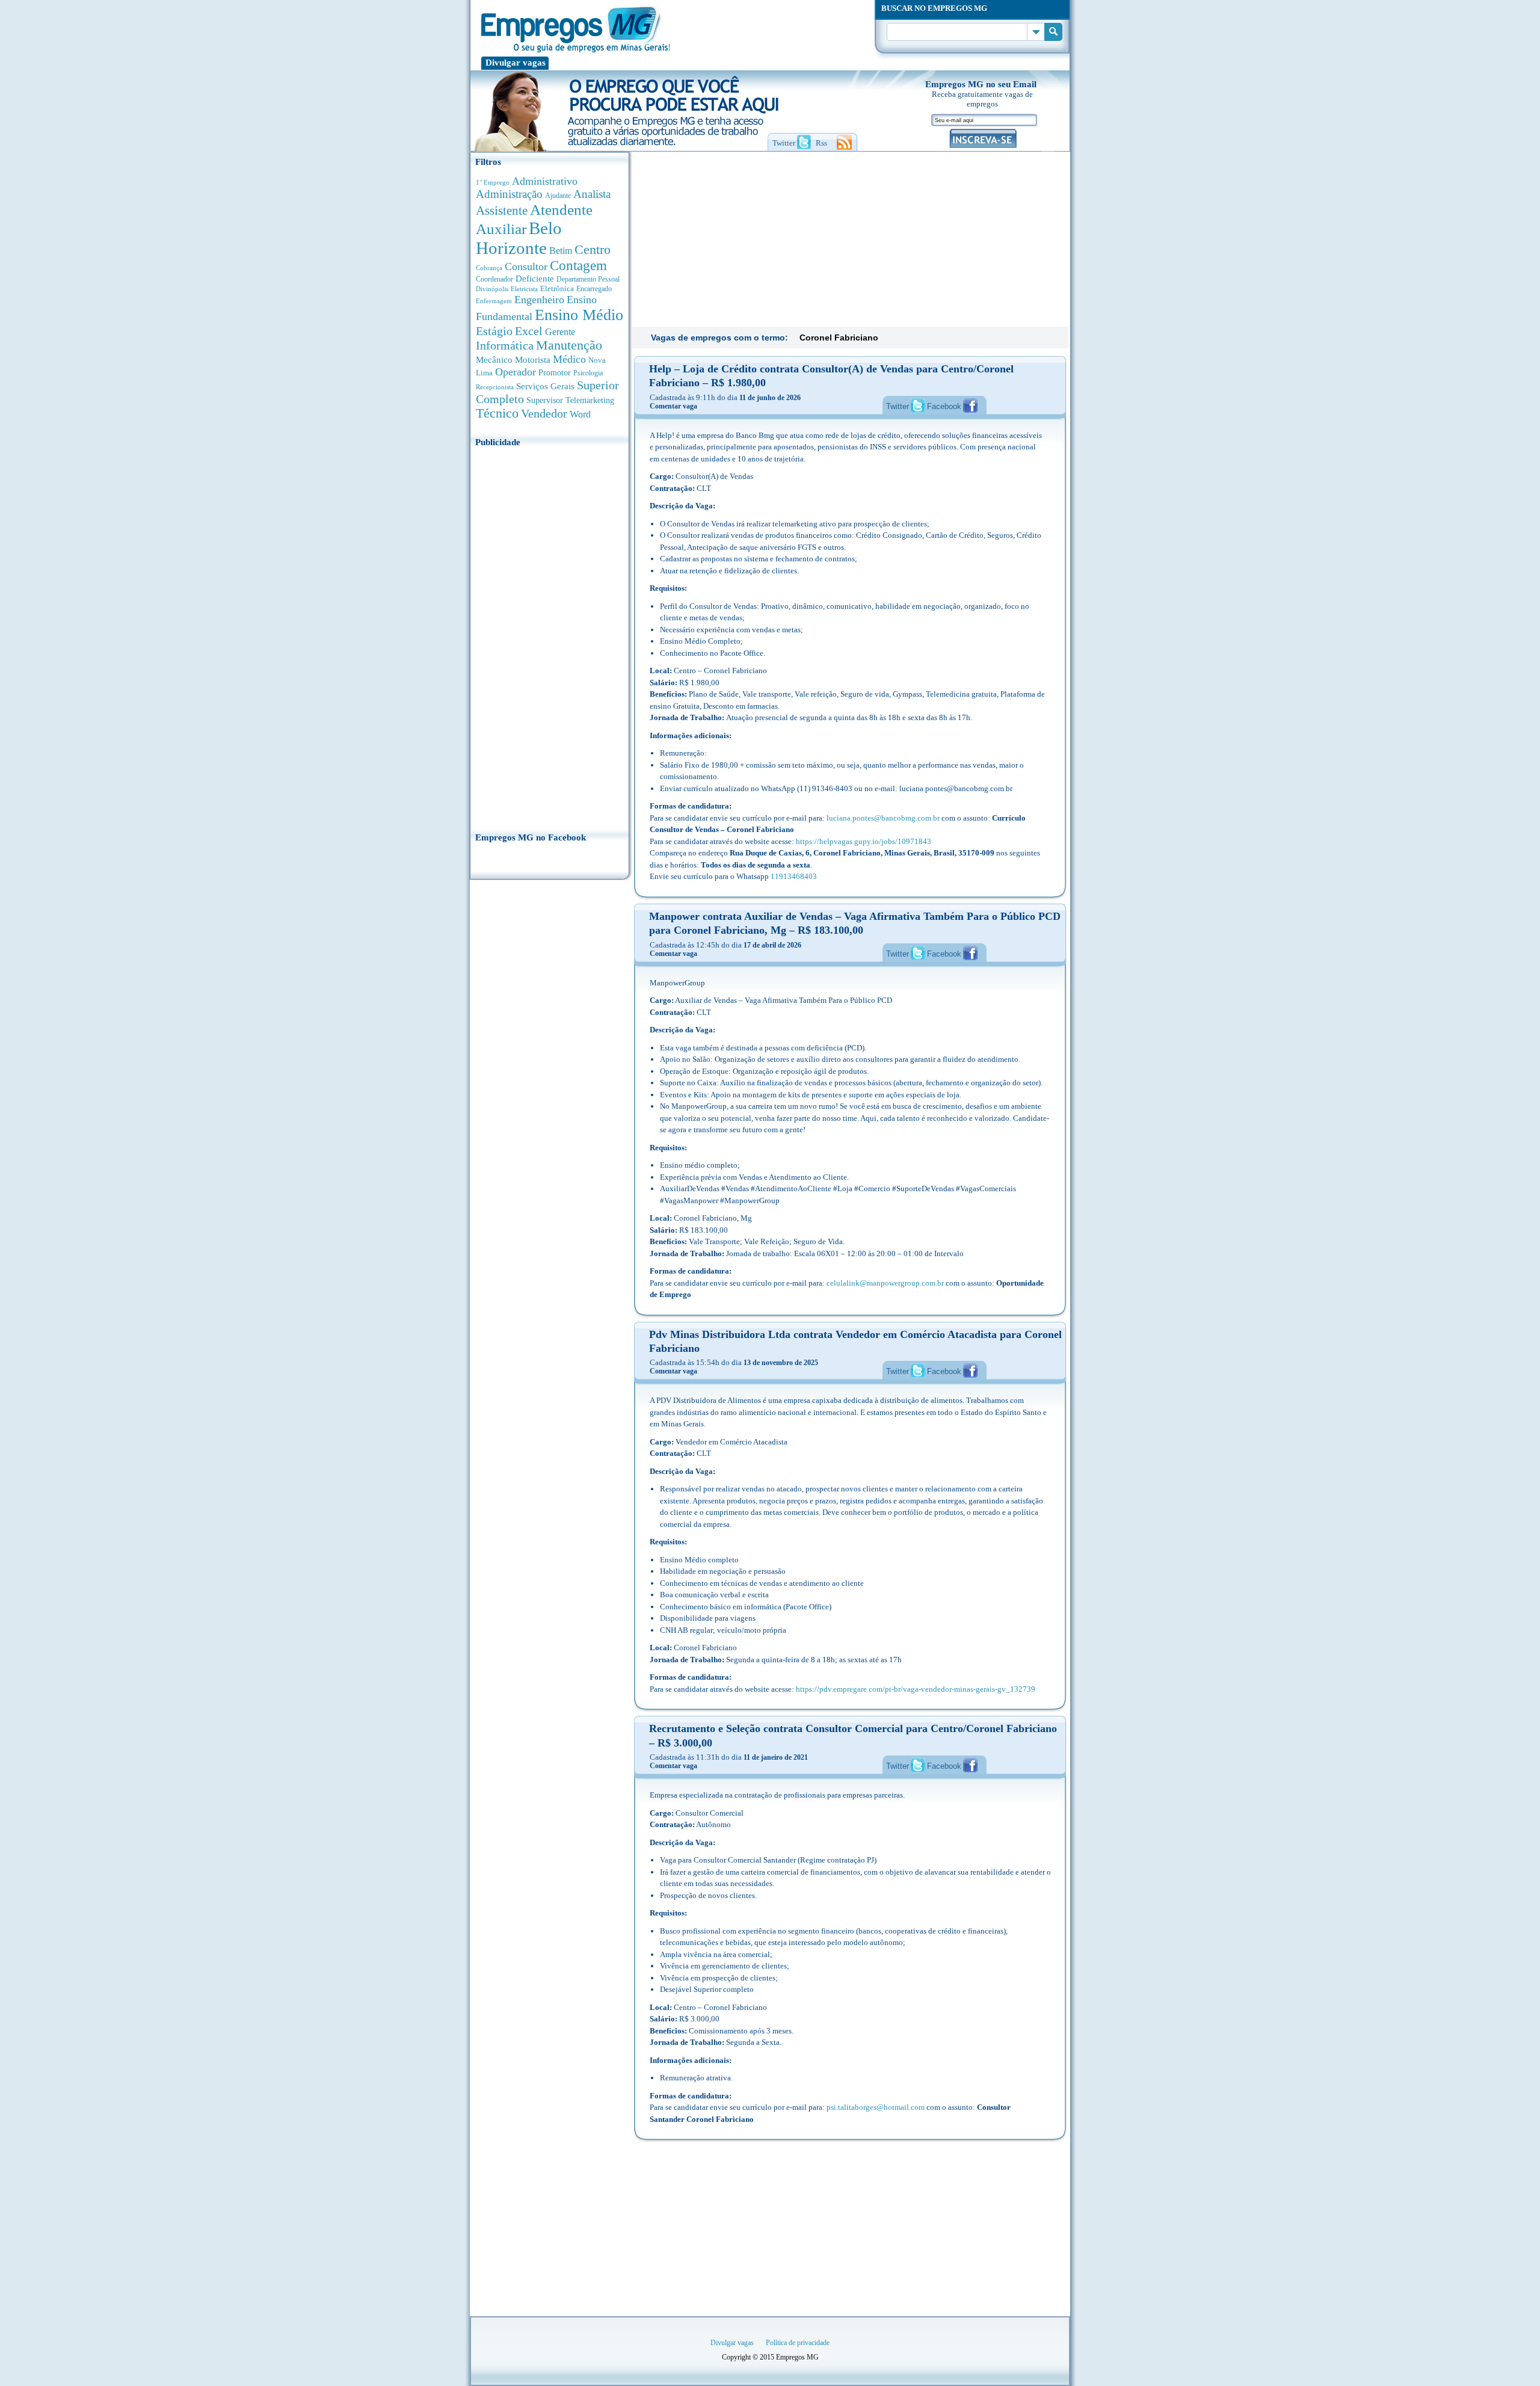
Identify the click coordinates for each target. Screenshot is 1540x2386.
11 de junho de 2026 (770, 398)
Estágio (494, 331)
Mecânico (494, 360)
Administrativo (545, 181)
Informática (505, 346)
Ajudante (558, 196)
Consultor (526, 267)
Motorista (533, 359)
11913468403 (794, 876)
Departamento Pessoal (588, 279)
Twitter (898, 406)
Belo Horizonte (519, 238)
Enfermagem (494, 301)
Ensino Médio (579, 315)
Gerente (560, 332)
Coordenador (494, 279)
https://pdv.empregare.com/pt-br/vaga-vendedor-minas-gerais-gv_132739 (916, 1689)
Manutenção (569, 345)
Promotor (555, 373)
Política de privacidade (798, 2343)
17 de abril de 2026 (772, 945)
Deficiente (535, 279)
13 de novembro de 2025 (781, 1363)
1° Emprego (493, 182)
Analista (592, 194)
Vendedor (544, 413)
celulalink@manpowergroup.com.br (885, 1283)
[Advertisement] (550, 636)
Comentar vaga (673, 406)
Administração (509, 194)
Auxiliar (501, 229)
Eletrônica (557, 288)
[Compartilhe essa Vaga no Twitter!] (918, 405)
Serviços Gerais (545, 386)
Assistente (502, 211)
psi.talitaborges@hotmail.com (876, 2107)
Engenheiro (539, 300)
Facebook (944, 406)
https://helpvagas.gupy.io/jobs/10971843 (864, 841)
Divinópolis (492, 289)
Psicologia (588, 373)
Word (580, 414)
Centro (593, 249)
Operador (516, 372)
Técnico (497, 413)
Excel (529, 331)
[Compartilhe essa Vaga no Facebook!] (970, 405)
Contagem (578, 266)
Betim (561, 251)
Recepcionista (495, 387)
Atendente (561, 209)
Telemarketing (590, 400)
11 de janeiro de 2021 (776, 1757)
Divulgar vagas (516, 63)
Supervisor (545, 400)
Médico (569, 359)
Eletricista (524, 289)
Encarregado (594, 289)
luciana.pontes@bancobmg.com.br (883, 818)
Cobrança (489, 268)
